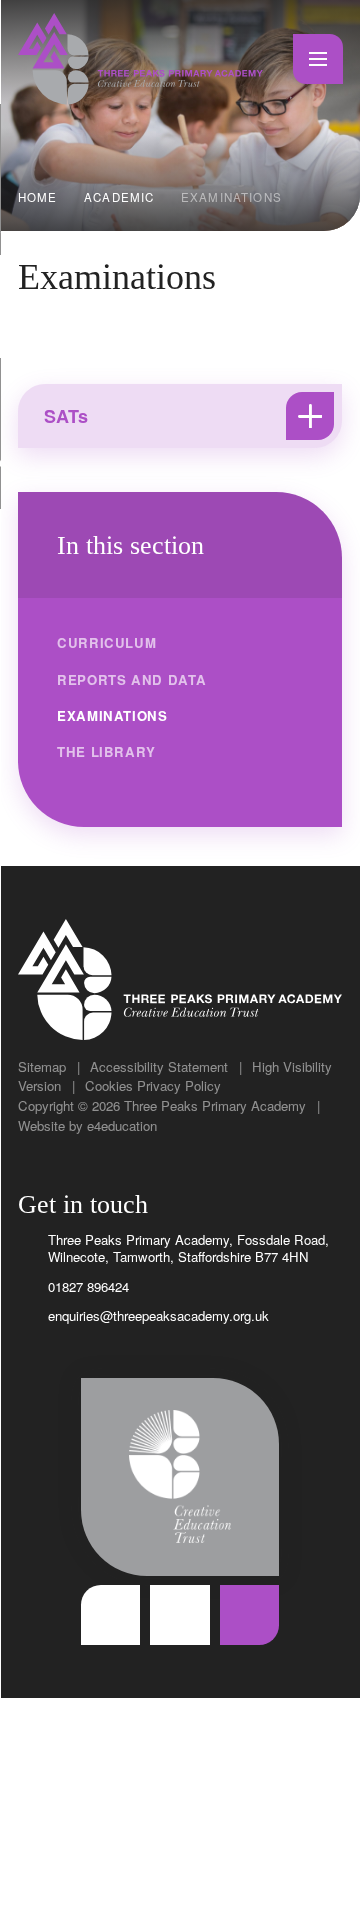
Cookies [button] (109, 1085)
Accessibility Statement (159, 1066)
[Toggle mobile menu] (318, 59)
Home (38, 197)
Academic (119, 197)
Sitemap (42, 1066)
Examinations (231, 197)
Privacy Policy (179, 1085)
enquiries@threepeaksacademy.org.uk (158, 1315)
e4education (122, 1125)
